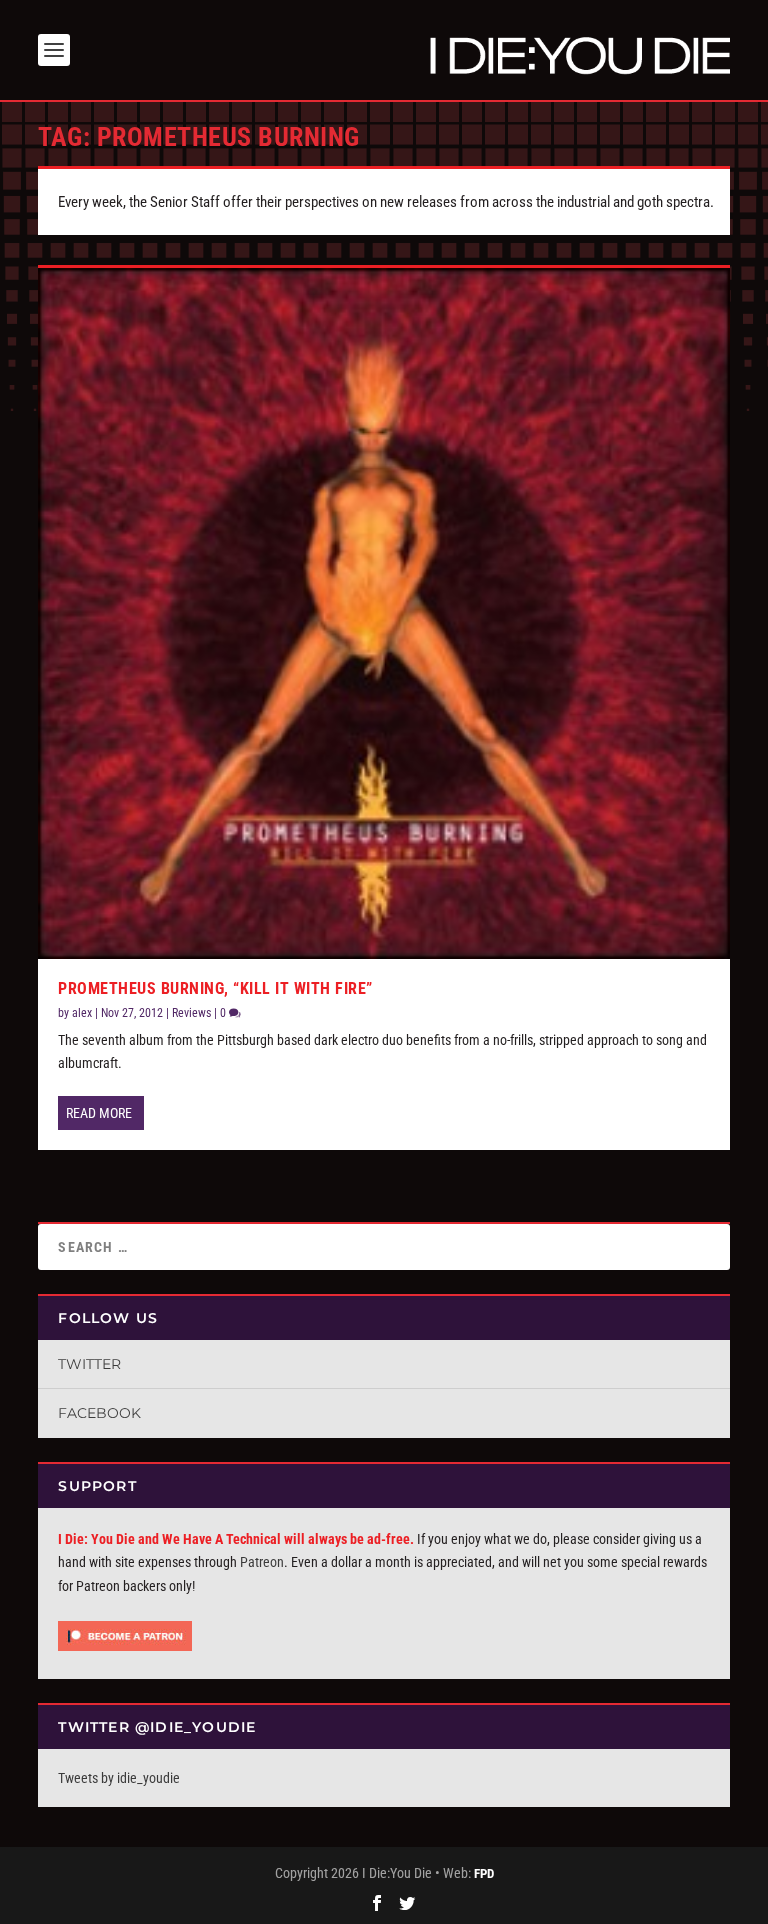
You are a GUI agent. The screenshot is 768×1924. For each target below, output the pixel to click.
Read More (99, 1113)
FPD (484, 1873)
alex (82, 1013)
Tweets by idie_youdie (119, 1778)
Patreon (262, 1562)
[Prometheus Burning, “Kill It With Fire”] (383, 613)
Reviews (191, 1013)
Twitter (89, 1364)
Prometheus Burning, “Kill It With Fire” (215, 988)
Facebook (99, 1413)
